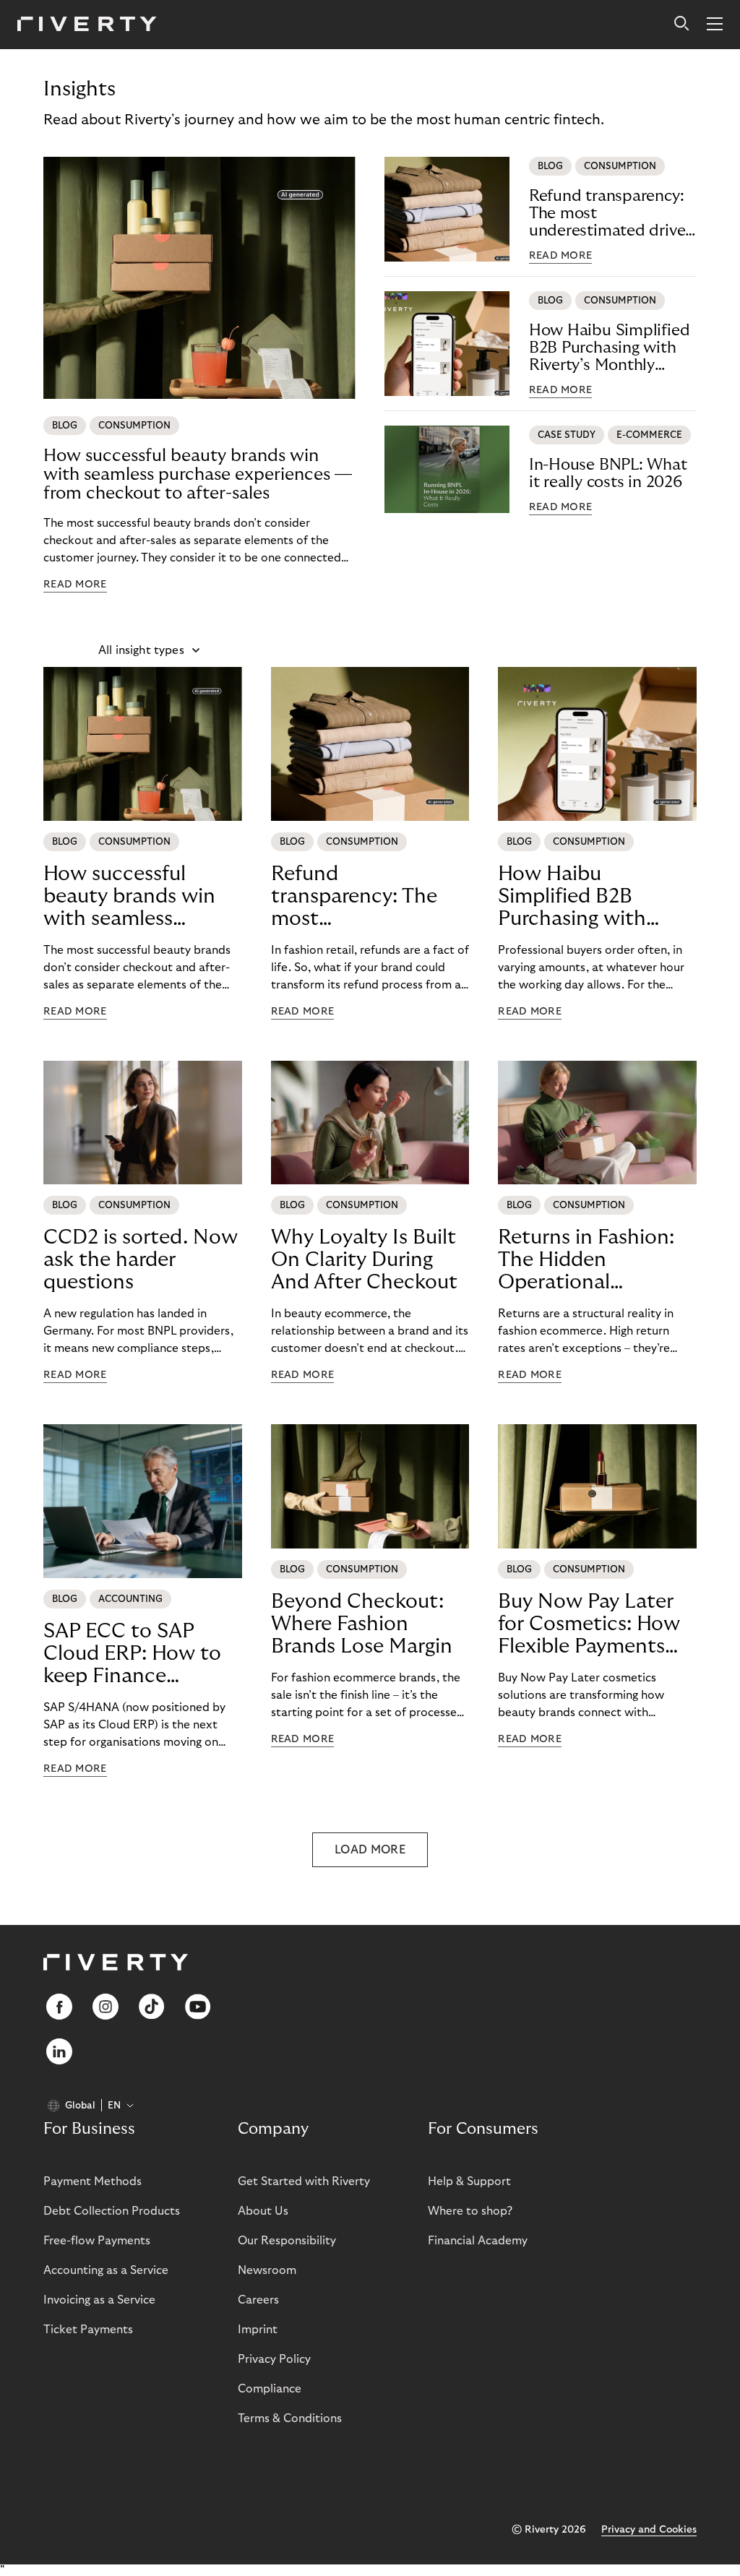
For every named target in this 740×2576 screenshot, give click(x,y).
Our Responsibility (287, 2241)
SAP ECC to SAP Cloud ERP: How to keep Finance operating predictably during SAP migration (132, 1654)
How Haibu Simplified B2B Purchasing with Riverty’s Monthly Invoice (610, 348)
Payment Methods (92, 2181)
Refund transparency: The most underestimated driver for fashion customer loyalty (610, 214)
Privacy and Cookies (649, 2530)
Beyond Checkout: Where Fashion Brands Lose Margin (362, 1624)
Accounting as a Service (106, 2270)
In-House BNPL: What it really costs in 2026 (608, 473)
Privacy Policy (274, 2359)
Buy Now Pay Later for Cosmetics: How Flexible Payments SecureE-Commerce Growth (589, 1624)
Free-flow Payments (97, 2241)
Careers (258, 2300)
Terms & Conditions (290, 2418)
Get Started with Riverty (304, 2181)
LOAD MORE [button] (370, 1850)
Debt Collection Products (112, 2211)
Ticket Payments (88, 2330)
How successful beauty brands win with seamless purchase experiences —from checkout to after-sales (198, 474)
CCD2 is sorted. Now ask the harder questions (141, 1260)
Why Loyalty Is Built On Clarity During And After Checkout (364, 1260)
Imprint (258, 2330)
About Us (263, 2211)
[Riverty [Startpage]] (87, 25)
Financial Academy (478, 2241)
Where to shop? (470, 2211)
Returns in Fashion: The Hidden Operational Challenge (586, 1260)
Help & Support (469, 2181)
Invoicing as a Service (99, 2300)
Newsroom (267, 2270)
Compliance (270, 2389)
